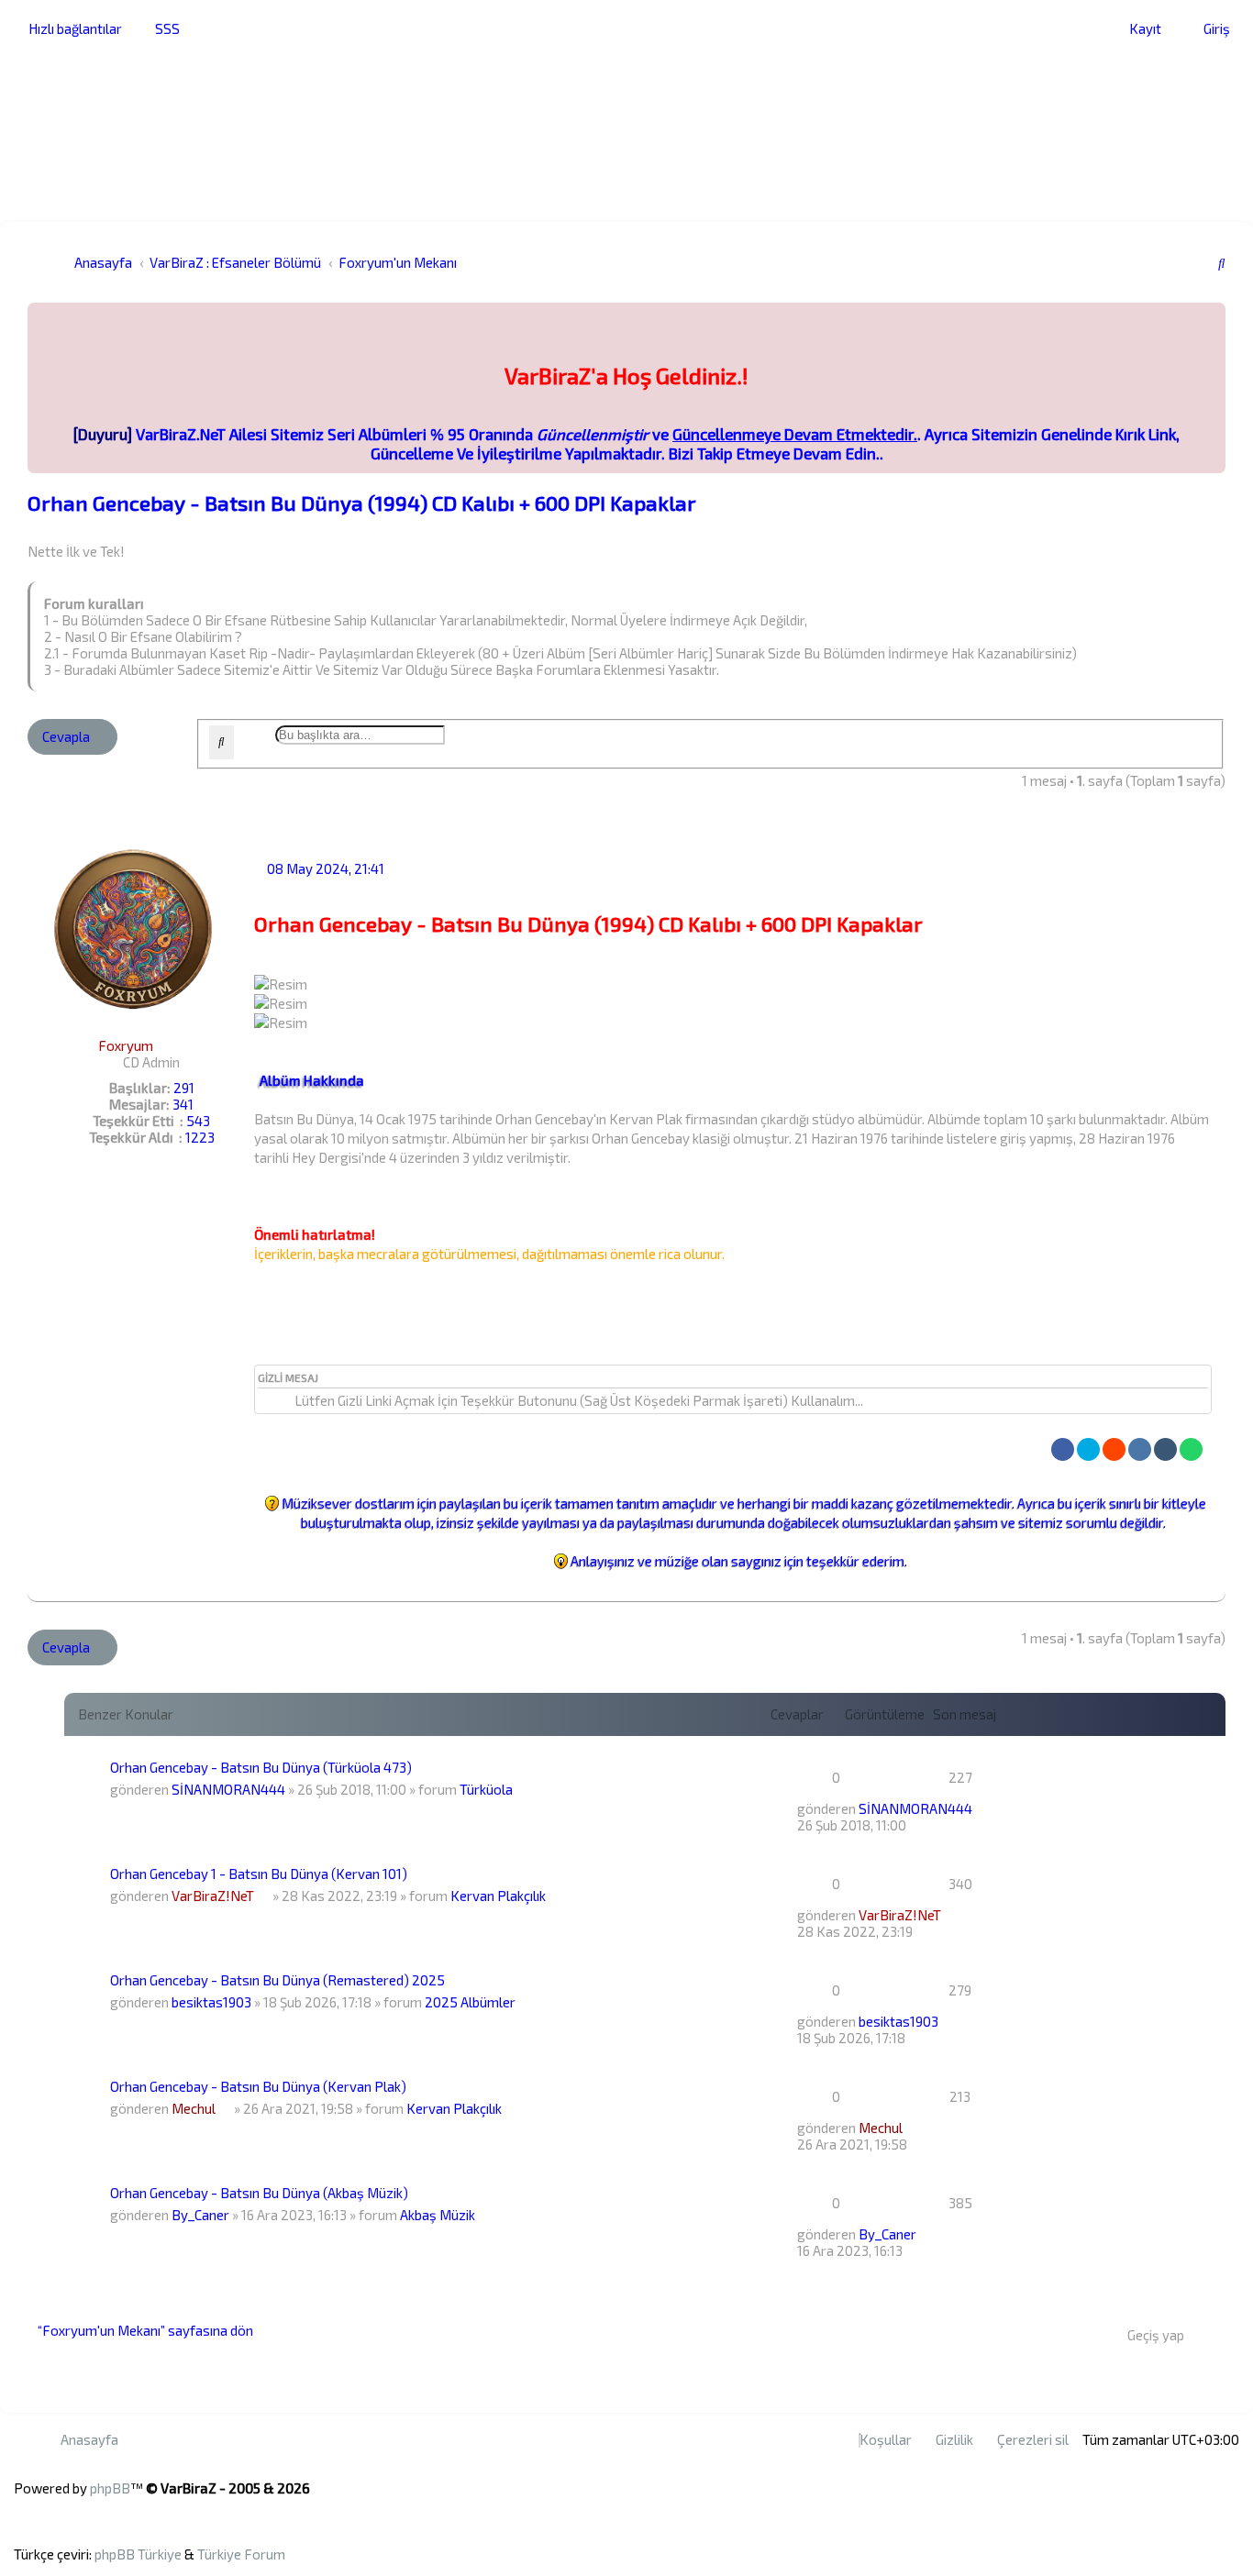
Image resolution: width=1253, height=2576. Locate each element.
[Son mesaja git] (980, 1808)
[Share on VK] (1140, 1449)
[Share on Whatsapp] (1191, 1449)
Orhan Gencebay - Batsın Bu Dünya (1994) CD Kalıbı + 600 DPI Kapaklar (362, 503)
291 (184, 1088)
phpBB (110, 2488)
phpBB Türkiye (138, 2554)
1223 (200, 1137)
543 (198, 1121)
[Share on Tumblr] (1165, 1449)
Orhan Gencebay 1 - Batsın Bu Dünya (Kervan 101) (259, 1874)
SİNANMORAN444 (228, 1789)
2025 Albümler (470, 2002)
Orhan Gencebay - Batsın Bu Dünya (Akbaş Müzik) (259, 2193)
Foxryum (126, 1045)
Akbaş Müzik (438, 2215)
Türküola (486, 1789)
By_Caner (200, 2215)
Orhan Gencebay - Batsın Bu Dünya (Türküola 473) (261, 1767)
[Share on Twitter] (1088, 1449)
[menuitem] (162, 28)
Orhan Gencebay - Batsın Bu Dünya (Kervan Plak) (258, 2086)
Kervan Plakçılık (498, 1896)
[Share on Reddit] (1114, 1449)
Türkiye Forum (241, 2554)
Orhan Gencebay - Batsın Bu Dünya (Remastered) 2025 (277, 1980)
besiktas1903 (211, 2002)
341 (183, 1104)
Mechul (194, 2108)
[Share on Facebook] (1063, 1449)
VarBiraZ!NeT (213, 1896)
